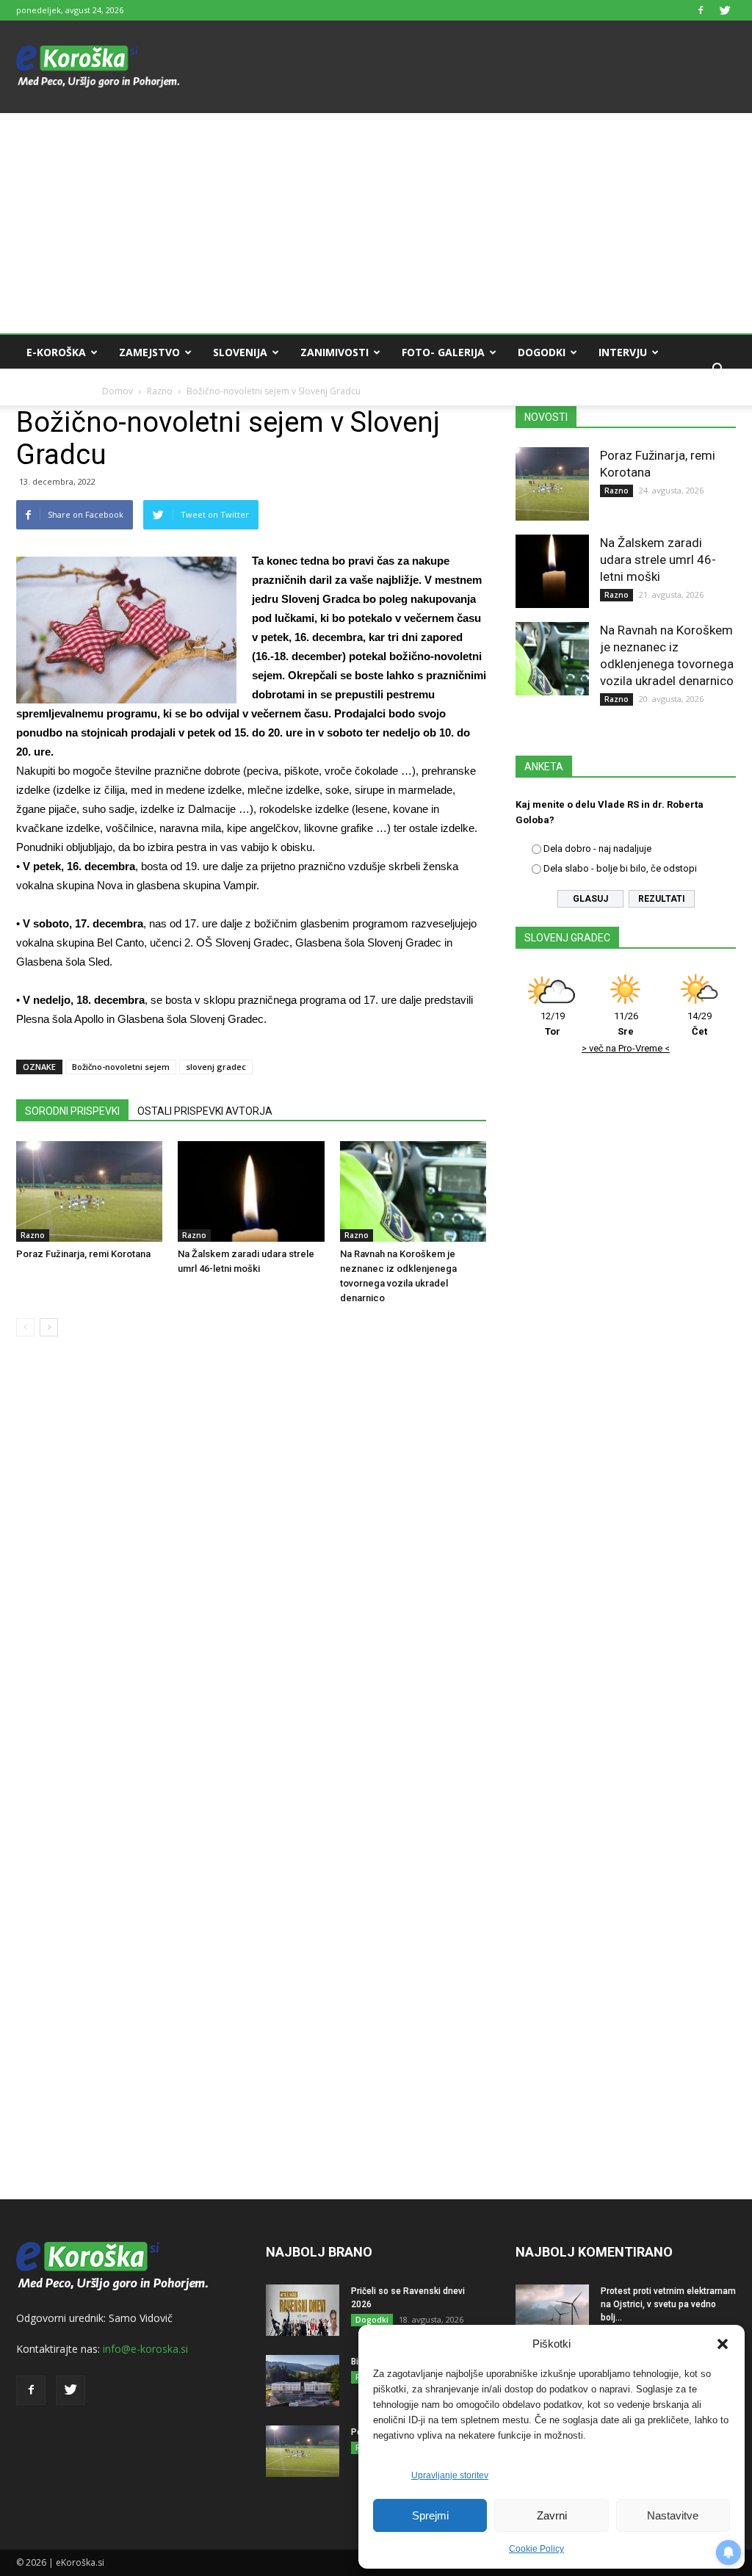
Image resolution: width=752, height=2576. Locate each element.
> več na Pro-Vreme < (626, 1048)
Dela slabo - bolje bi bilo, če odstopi (620, 868)
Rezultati (662, 899)
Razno (33, 1235)
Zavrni (552, 2515)
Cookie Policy (536, 2549)
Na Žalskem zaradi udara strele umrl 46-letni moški (658, 560)
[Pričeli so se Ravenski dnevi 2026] (303, 2310)
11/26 (626, 1024)
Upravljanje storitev (450, 2475)
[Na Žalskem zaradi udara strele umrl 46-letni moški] (251, 1191)
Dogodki (542, 352)
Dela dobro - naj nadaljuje (597, 849)
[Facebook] (701, 10)
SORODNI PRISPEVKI (72, 1111)
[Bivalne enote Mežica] (303, 2381)
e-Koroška (56, 352)
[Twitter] (725, 10)
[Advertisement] (376, 223)
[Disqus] (251, 1571)
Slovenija (240, 352)
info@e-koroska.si (145, 2349)
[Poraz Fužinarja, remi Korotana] (89, 1191)
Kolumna (53, 387)
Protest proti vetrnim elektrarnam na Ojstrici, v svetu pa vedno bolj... (668, 2304)
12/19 (553, 1024)
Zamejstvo (149, 352)
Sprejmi (430, 2515)
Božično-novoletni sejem (121, 1067)
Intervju (623, 352)
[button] (723, 2344)
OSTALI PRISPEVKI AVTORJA (205, 1111)
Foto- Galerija (443, 352)
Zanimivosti (335, 352)
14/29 (699, 1024)
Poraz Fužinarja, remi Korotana (83, 1254)
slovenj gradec (216, 1067)
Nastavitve (673, 2515)
